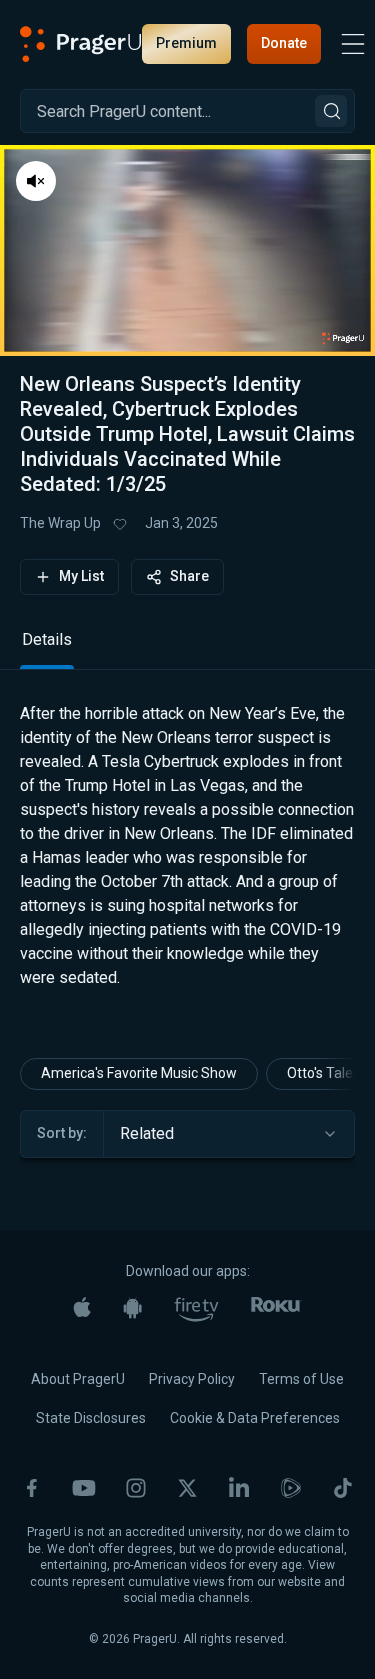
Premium (186, 43)
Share (189, 576)
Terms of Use (301, 1379)
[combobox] (229, 1134)
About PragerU (78, 1379)
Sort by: (62, 1133)
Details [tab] (47, 639)
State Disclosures (91, 1418)
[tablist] (187, 648)
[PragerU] (81, 44)
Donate (284, 43)
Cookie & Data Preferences (255, 1418)
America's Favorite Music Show (139, 1073)
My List (81, 576)
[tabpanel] (187, 862)
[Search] (331, 111)
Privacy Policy (192, 1379)
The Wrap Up (60, 523)
